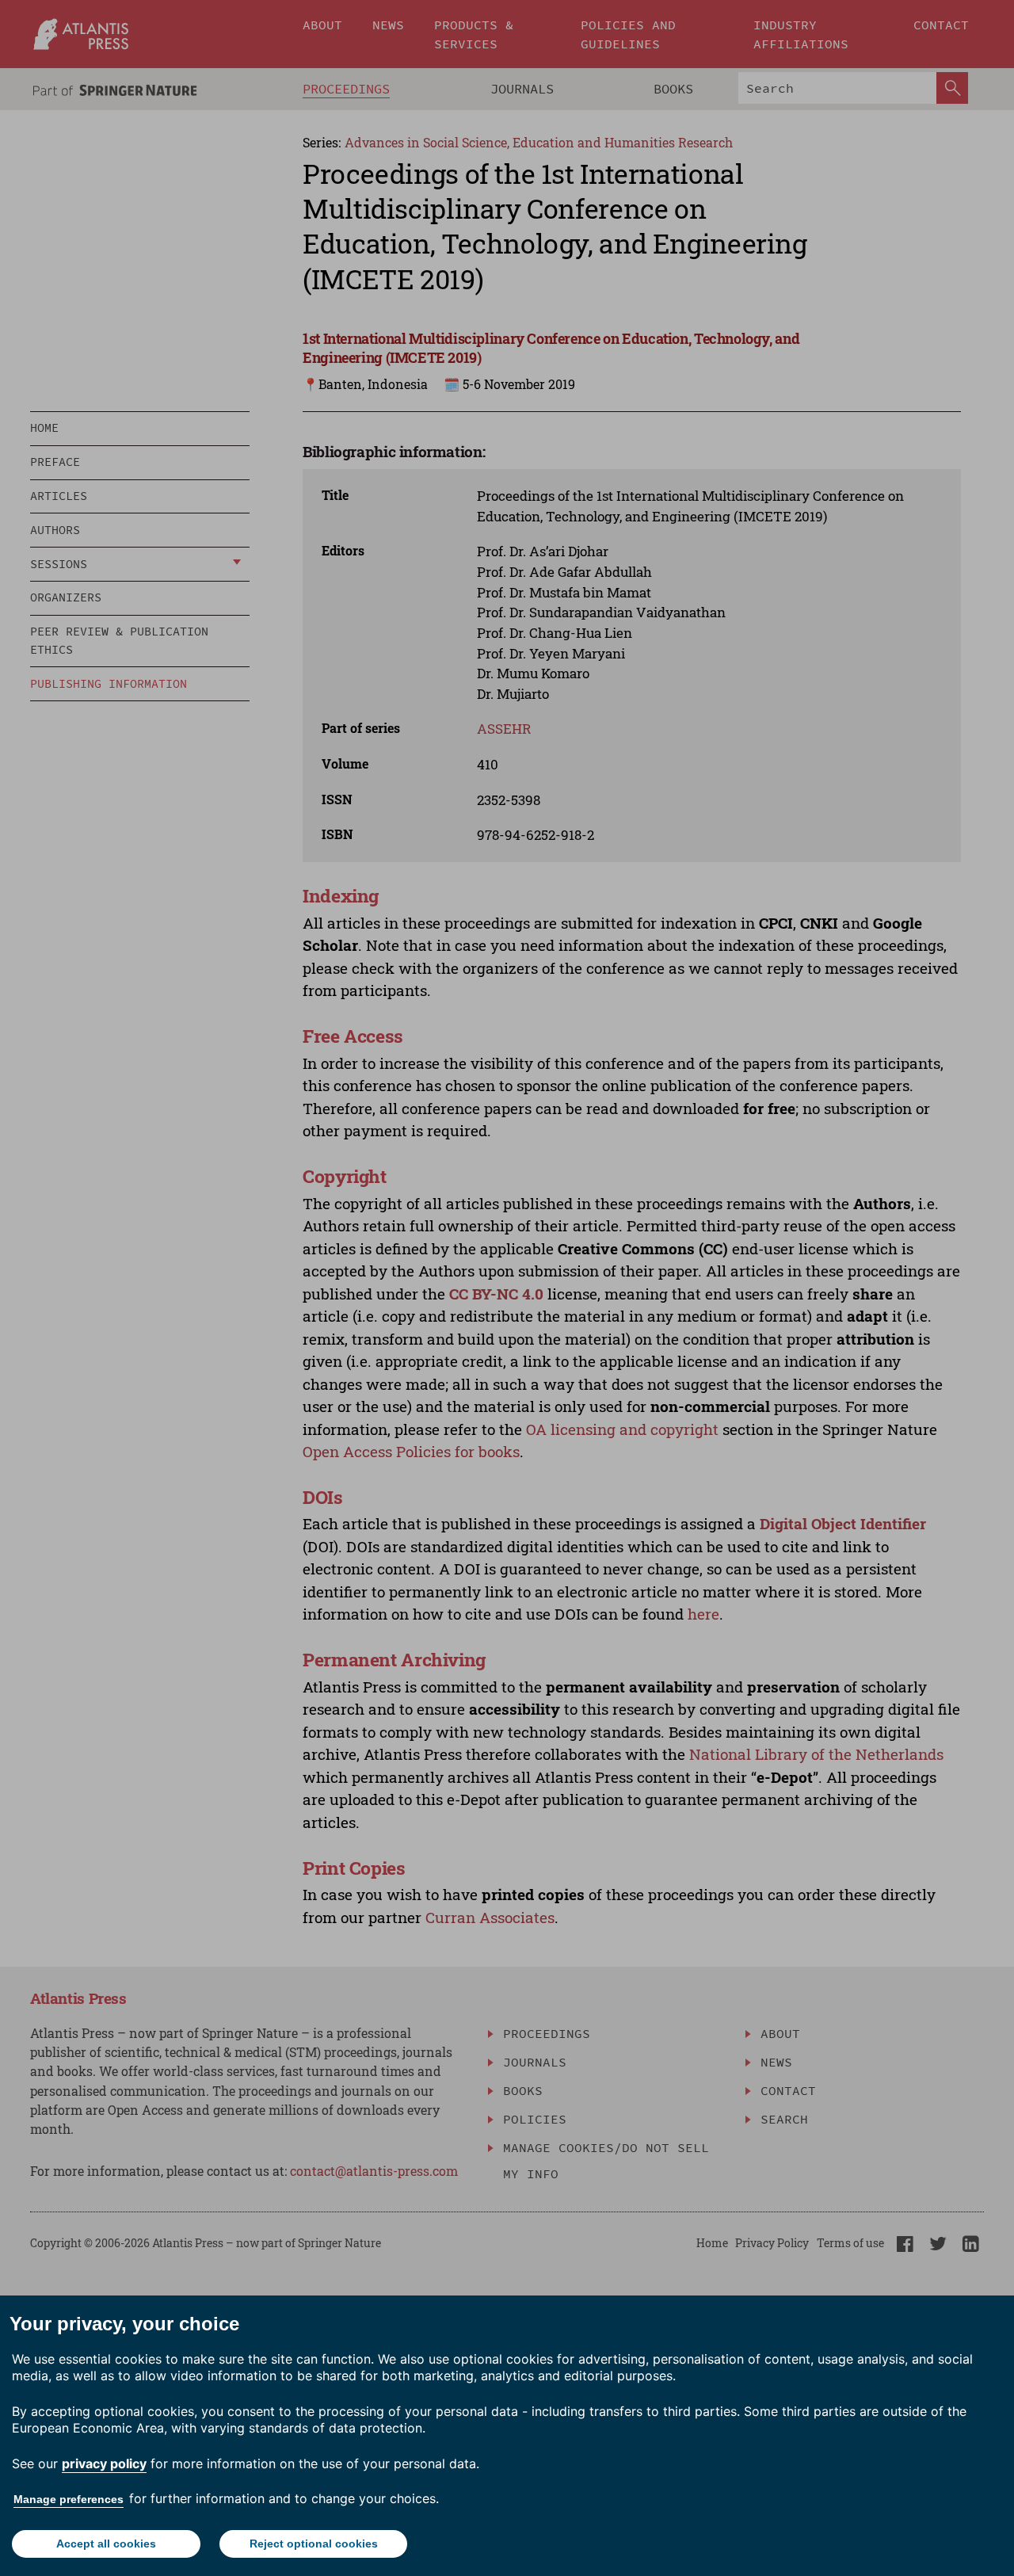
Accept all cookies (106, 2544)
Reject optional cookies (314, 2544)
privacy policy (104, 2463)
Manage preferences (69, 2499)
